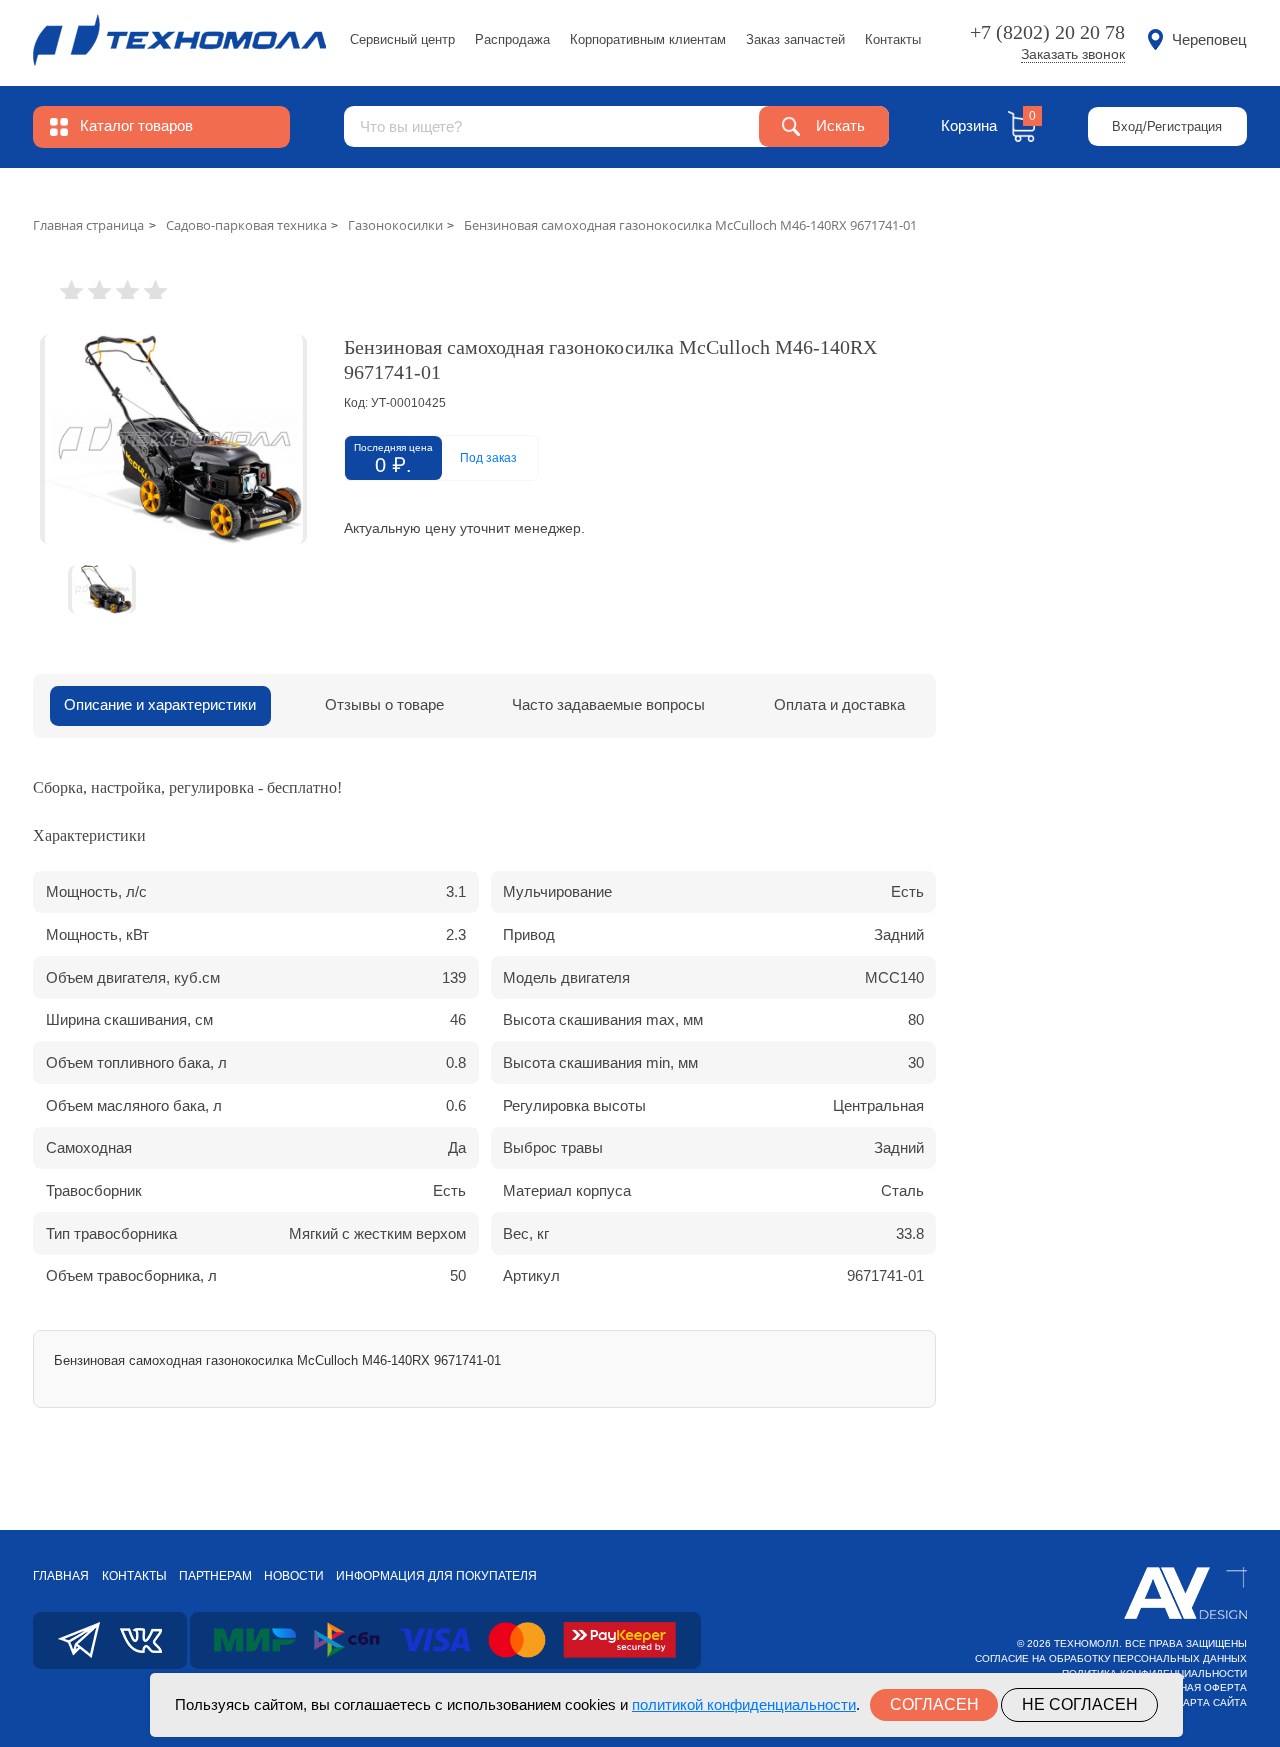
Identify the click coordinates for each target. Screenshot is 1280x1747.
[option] (173, 439)
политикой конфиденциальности (744, 1704)
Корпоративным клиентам (648, 39)
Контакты (893, 39)
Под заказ (488, 458)
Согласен (934, 1704)
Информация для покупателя (436, 1576)
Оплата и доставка (839, 705)
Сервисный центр (402, 39)
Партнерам (215, 1576)
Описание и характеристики (160, 705)
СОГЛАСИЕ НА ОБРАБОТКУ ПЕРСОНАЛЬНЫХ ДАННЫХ (1111, 1658)
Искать (840, 126)
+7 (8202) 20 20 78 (1047, 32)
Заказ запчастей (795, 39)
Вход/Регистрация (1167, 126)
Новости (294, 1576)
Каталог (136, 126)
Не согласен (1080, 1704)
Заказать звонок (1073, 54)
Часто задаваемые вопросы (608, 705)
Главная (61, 1576)
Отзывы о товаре (384, 705)
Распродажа (512, 39)
